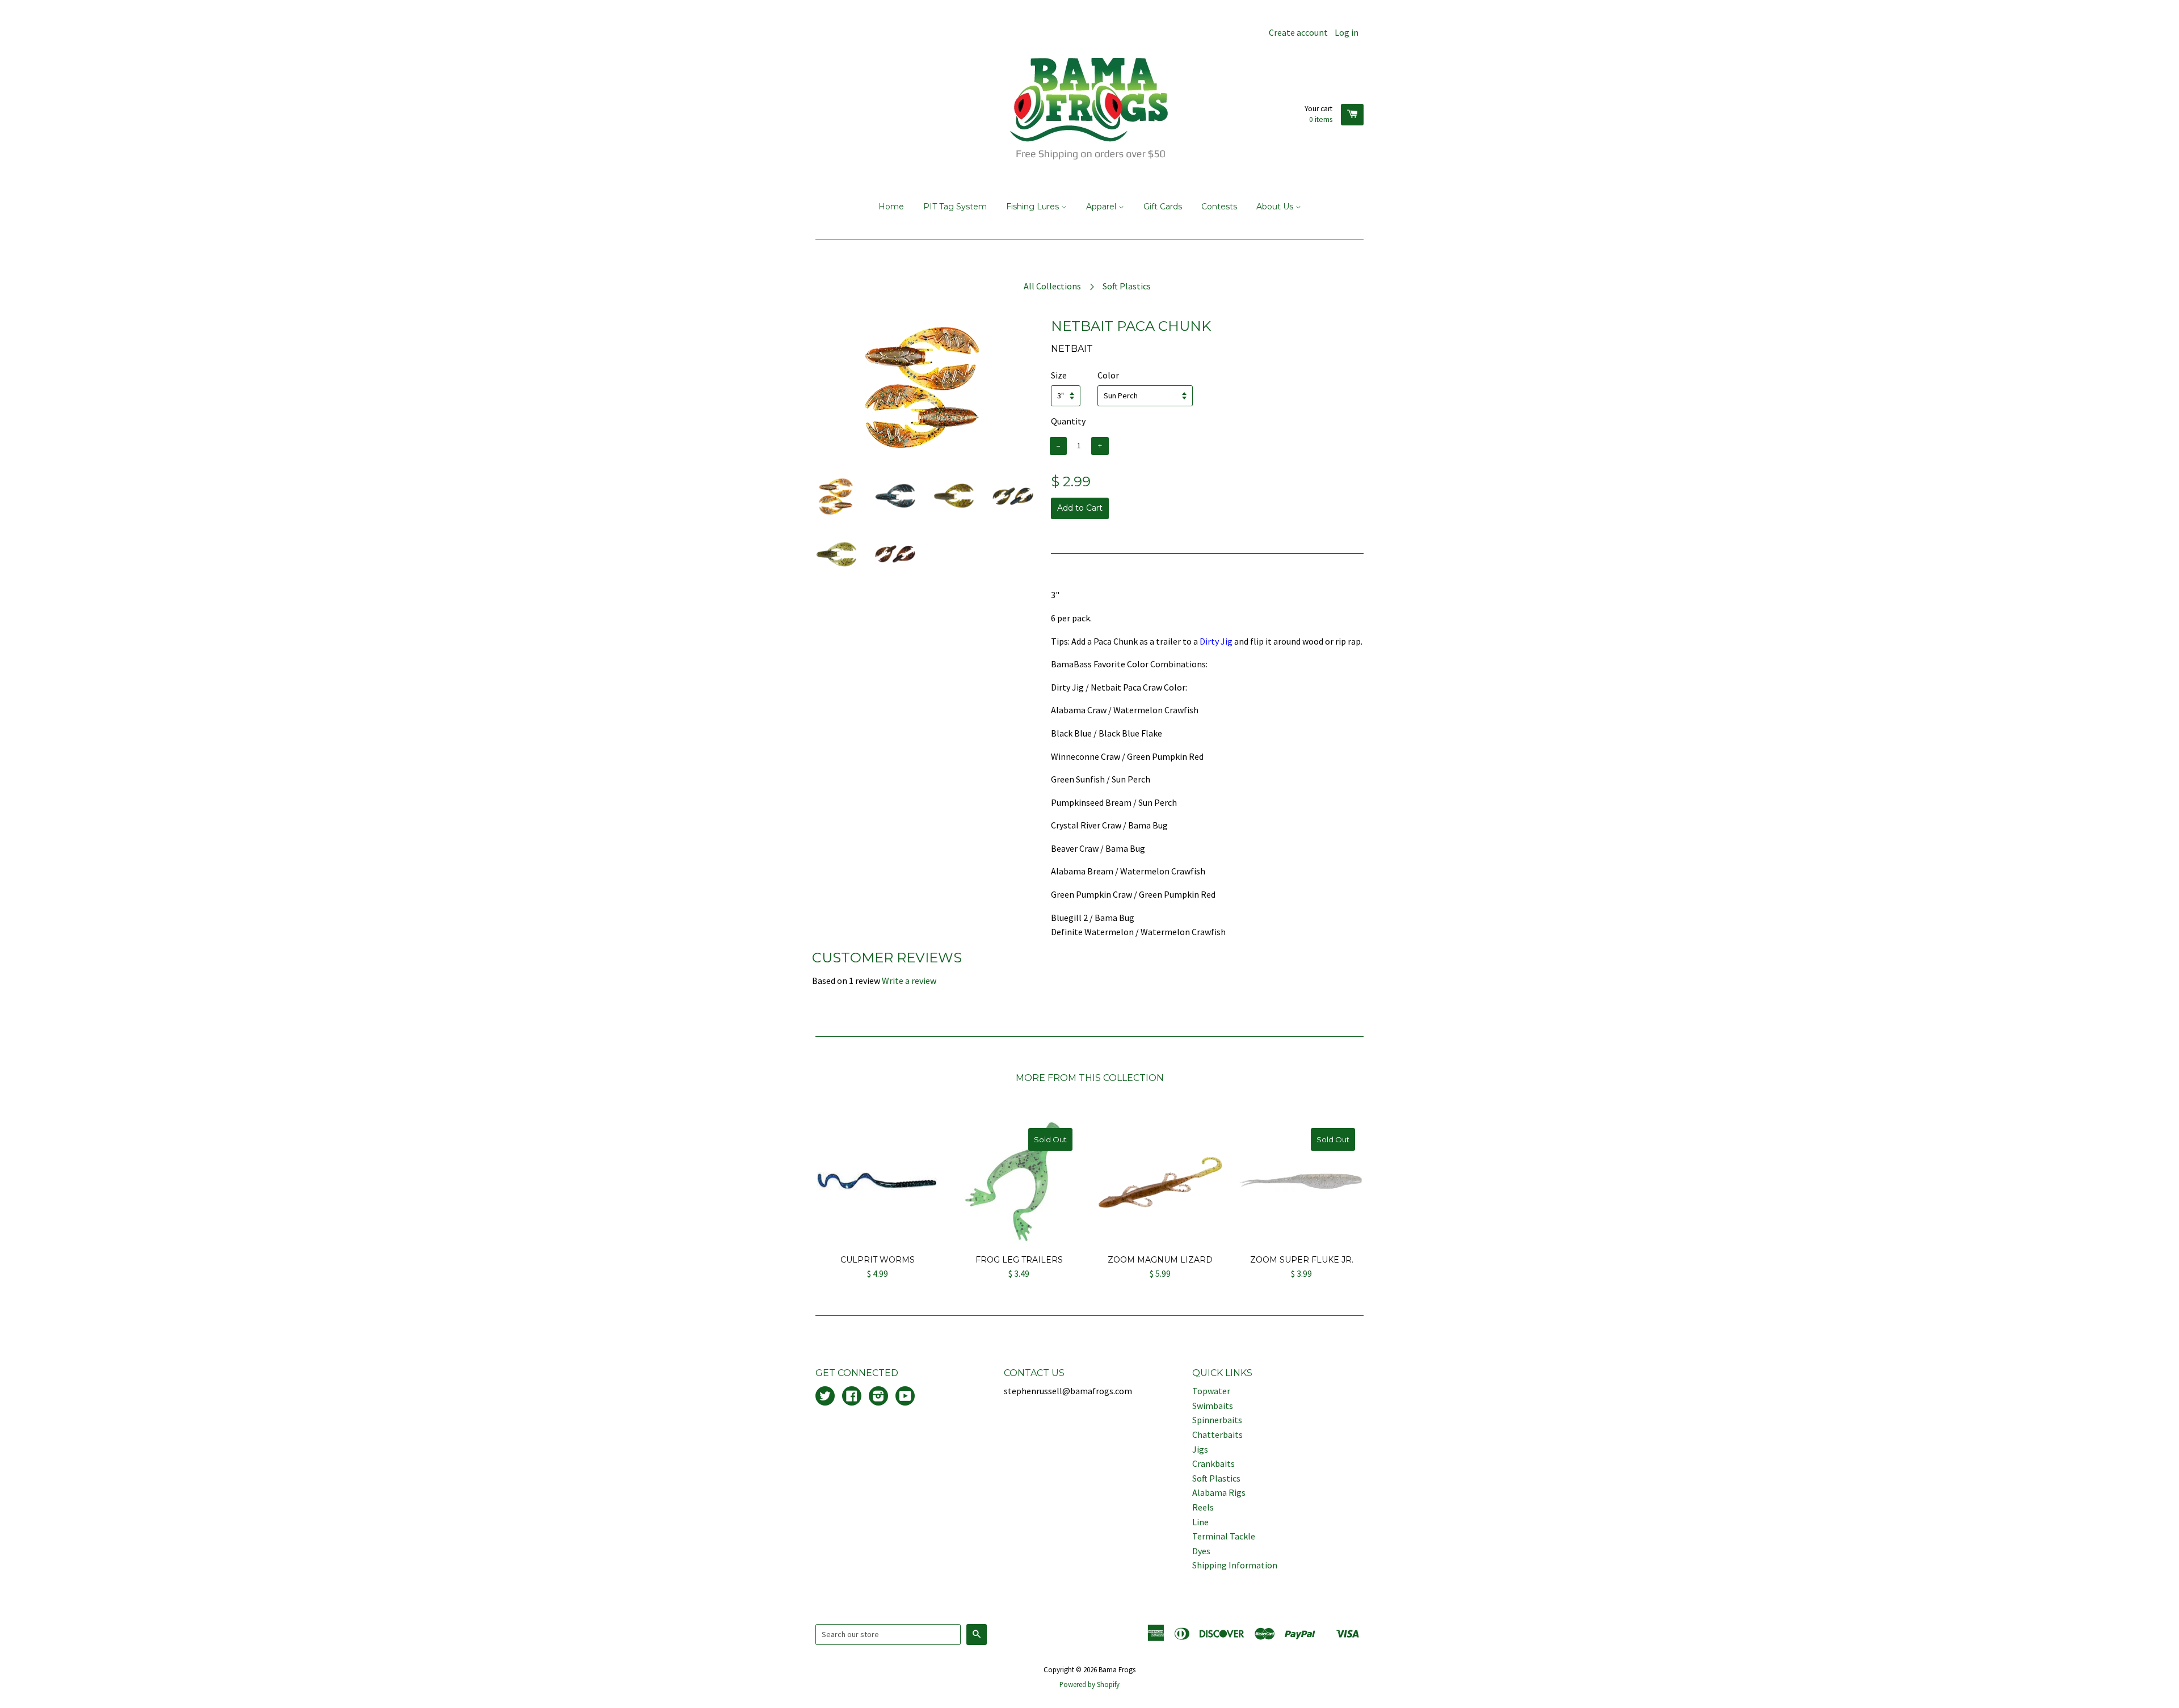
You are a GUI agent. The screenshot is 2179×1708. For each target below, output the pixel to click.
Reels (1203, 1507)
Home (891, 207)
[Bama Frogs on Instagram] (878, 1397)
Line (1200, 1522)
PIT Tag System (955, 207)
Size (1059, 375)
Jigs (1200, 1449)
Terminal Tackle (1224, 1536)
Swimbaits (1213, 1406)
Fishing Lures (1034, 207)
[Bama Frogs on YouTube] (905, 1397)
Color (1108, 375)
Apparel (1102, 207)
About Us (1276, 207)
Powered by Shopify (1089, 1684)
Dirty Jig (1216, 641)
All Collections (1052, 286)
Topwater (1211, 1391)
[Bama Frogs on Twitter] (825, 1397)
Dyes (1201, 1551)
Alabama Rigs (1219, 1492)
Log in (1347, 32)
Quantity (1068, 421)
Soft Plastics (1127, 286)
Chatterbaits (1217, 1434)
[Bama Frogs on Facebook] (852, 1397)
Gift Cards (1163, 207)
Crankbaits (1213, 1463)
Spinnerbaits (1217, 1420)
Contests (1219, 207)
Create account (1298, 32)
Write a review (909, 981)
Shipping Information (1235, 1565)
